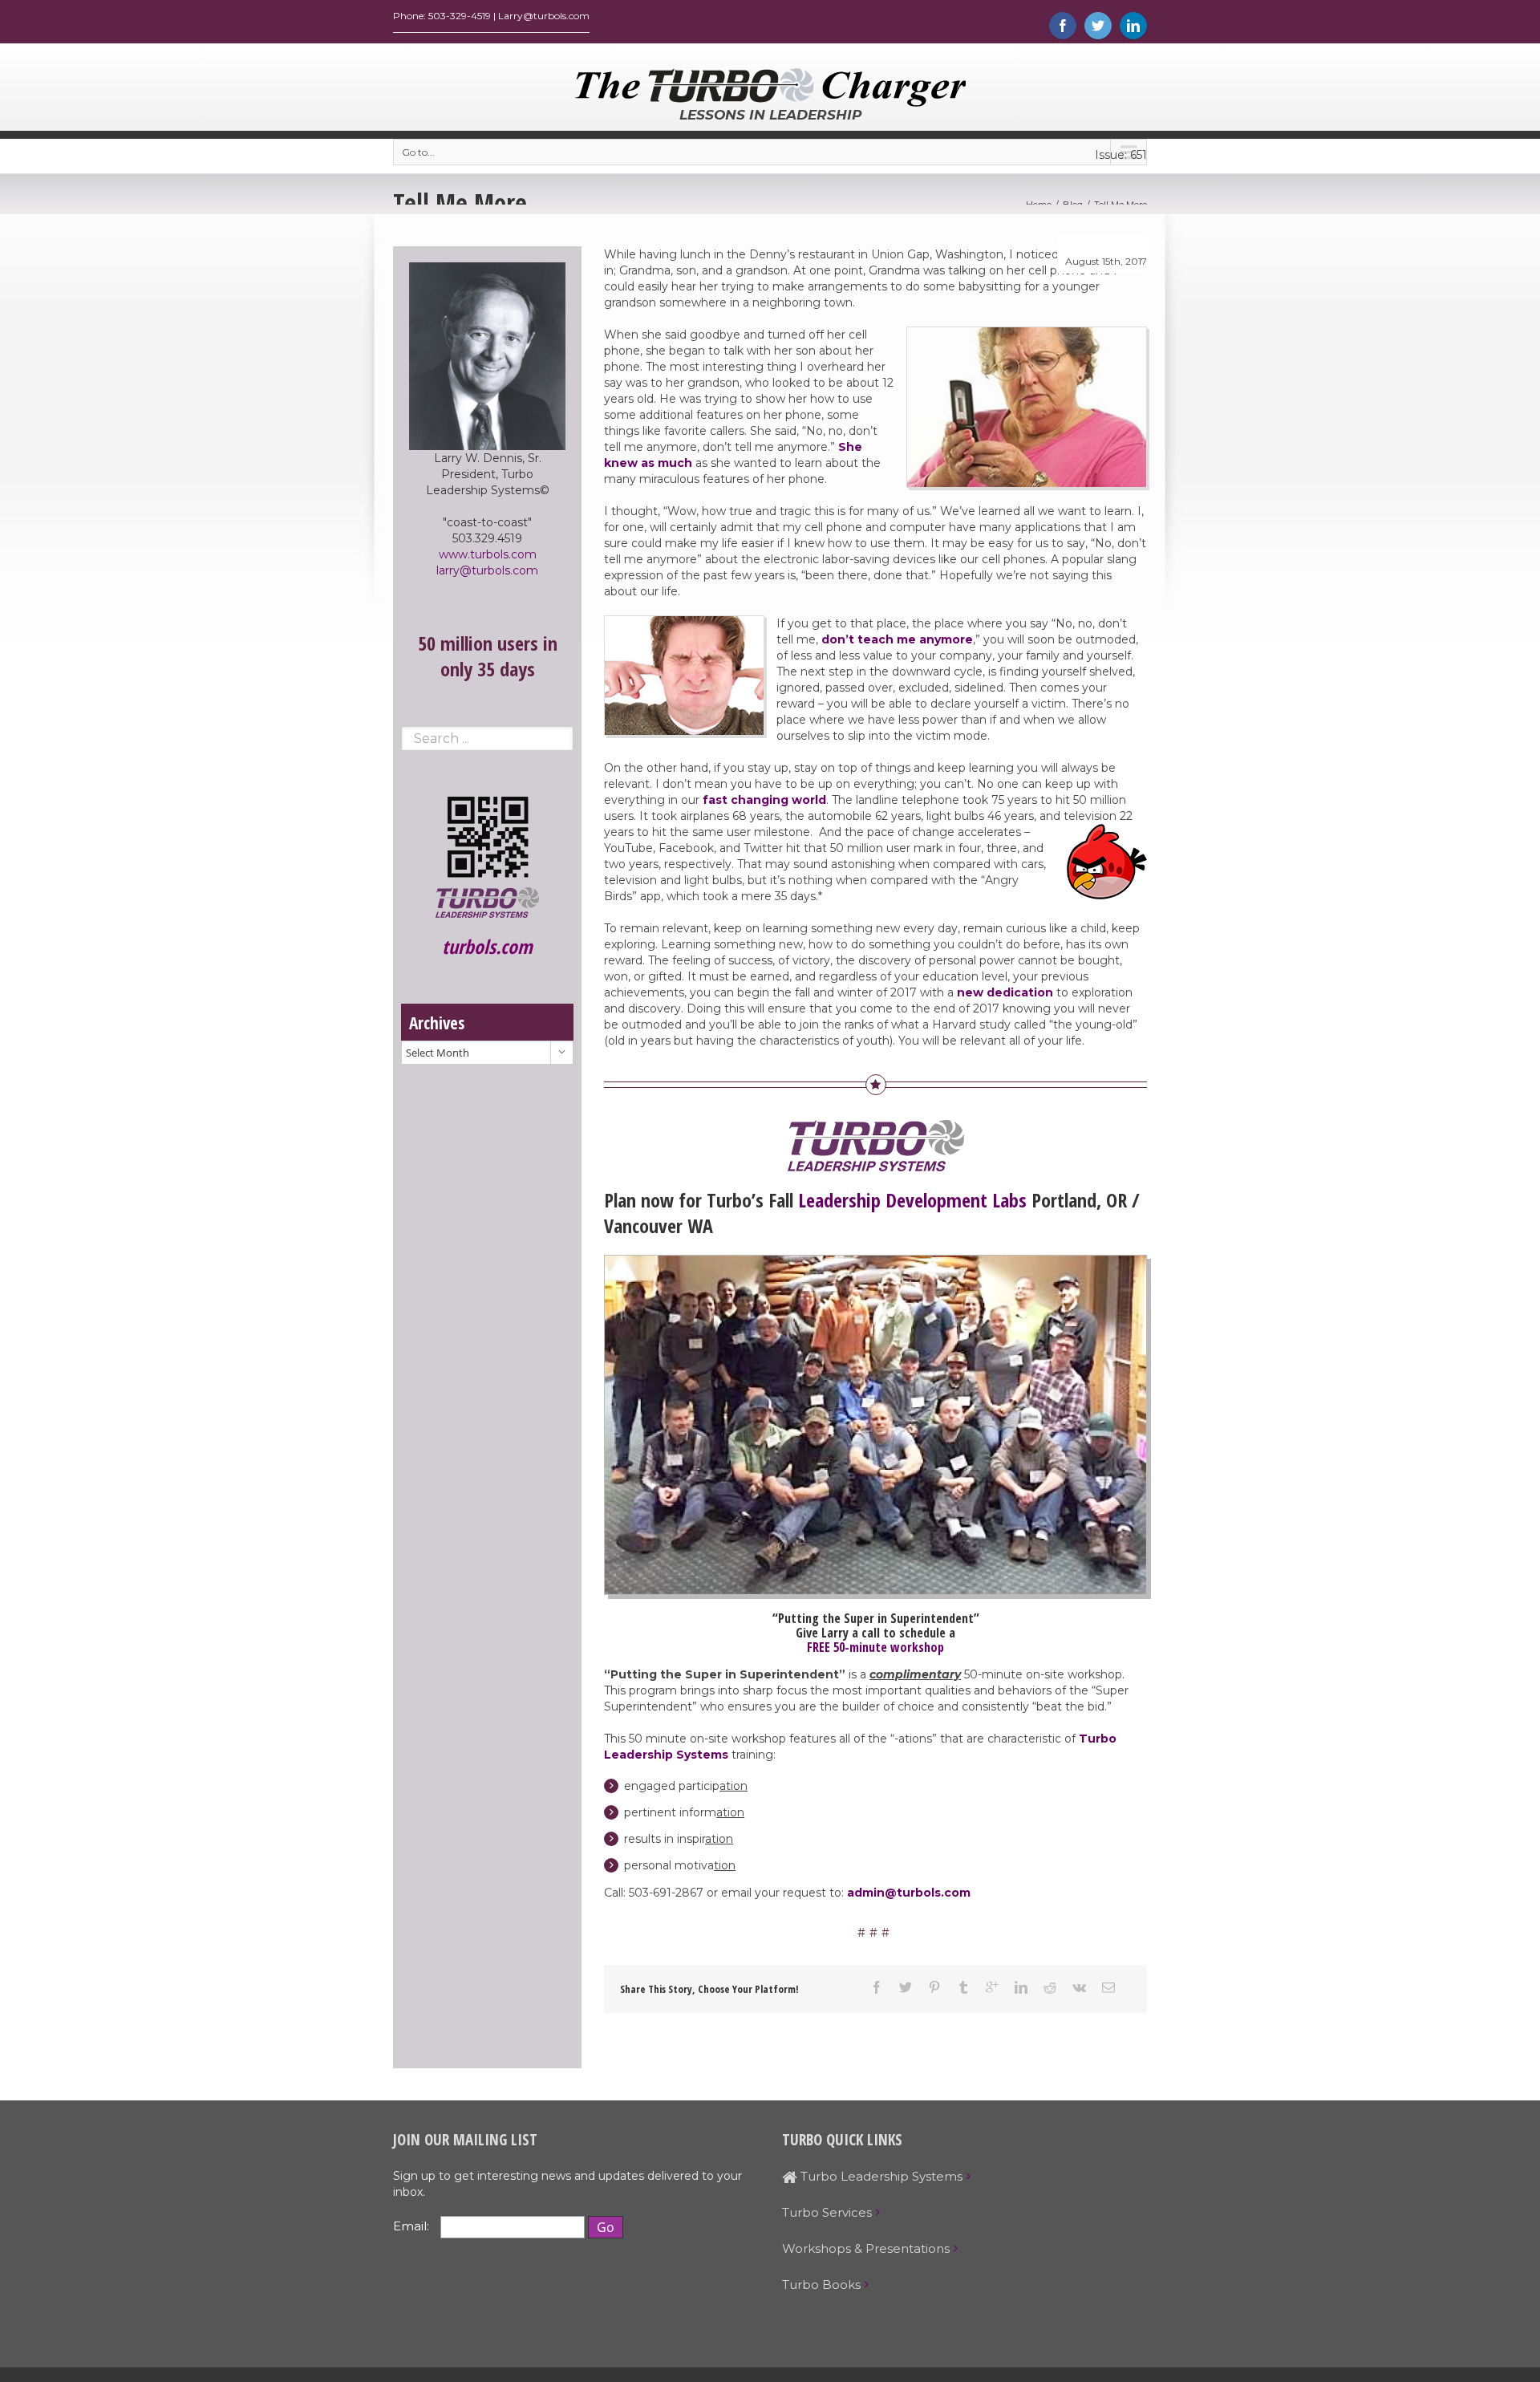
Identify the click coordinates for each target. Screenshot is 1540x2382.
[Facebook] (1063, 26)
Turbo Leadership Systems (880, 2176)
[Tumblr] (963, 1987)
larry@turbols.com (487, 570)
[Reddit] (1050, 1987)
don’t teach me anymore (897, 639)
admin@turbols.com (909, 1893)
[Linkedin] (1133, 26)
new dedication (1005, 992)
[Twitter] (1098, 26)
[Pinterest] (934, 1987)
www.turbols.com (488, 554)
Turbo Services (827, 2212)
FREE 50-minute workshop (875, 1647)
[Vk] (1079, 1987)
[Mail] (1108, 1987)
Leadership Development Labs (912, 1200)
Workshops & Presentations (866, 2248)
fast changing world (763, 800)
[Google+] (992, 1987)
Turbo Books (821, 2285)
